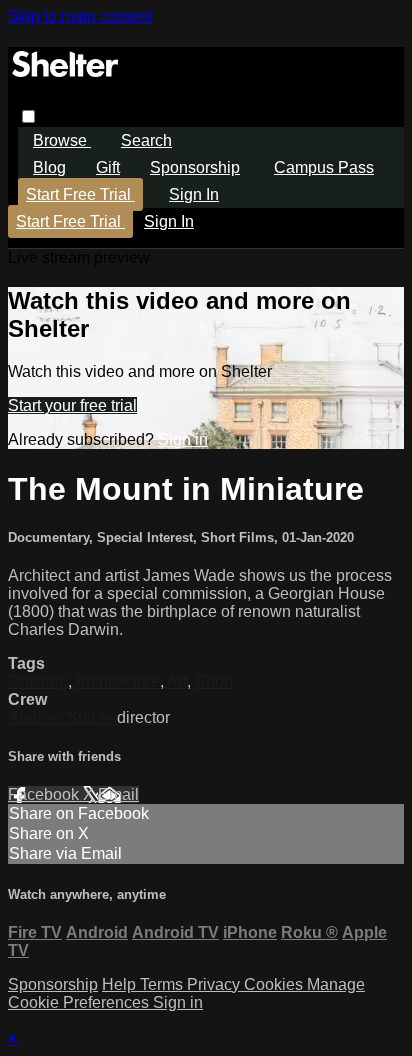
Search (146, 140)
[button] (28, 116)
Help (121, 984)
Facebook (45, 794)
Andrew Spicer (62, 717)
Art (177, 681)
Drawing (38, 681)
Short (214, 681)
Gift (108, 167)
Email (118, 794)
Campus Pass (324, 167)
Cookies (275, 984)
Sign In (169, 221)
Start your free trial (72, 405)
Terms (163, 984)
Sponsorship (195, 167)
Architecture (117, 681)
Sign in (194, 194)
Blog (49, 167)
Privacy (215, 984)
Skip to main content (80, 16)
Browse (62, 140)
